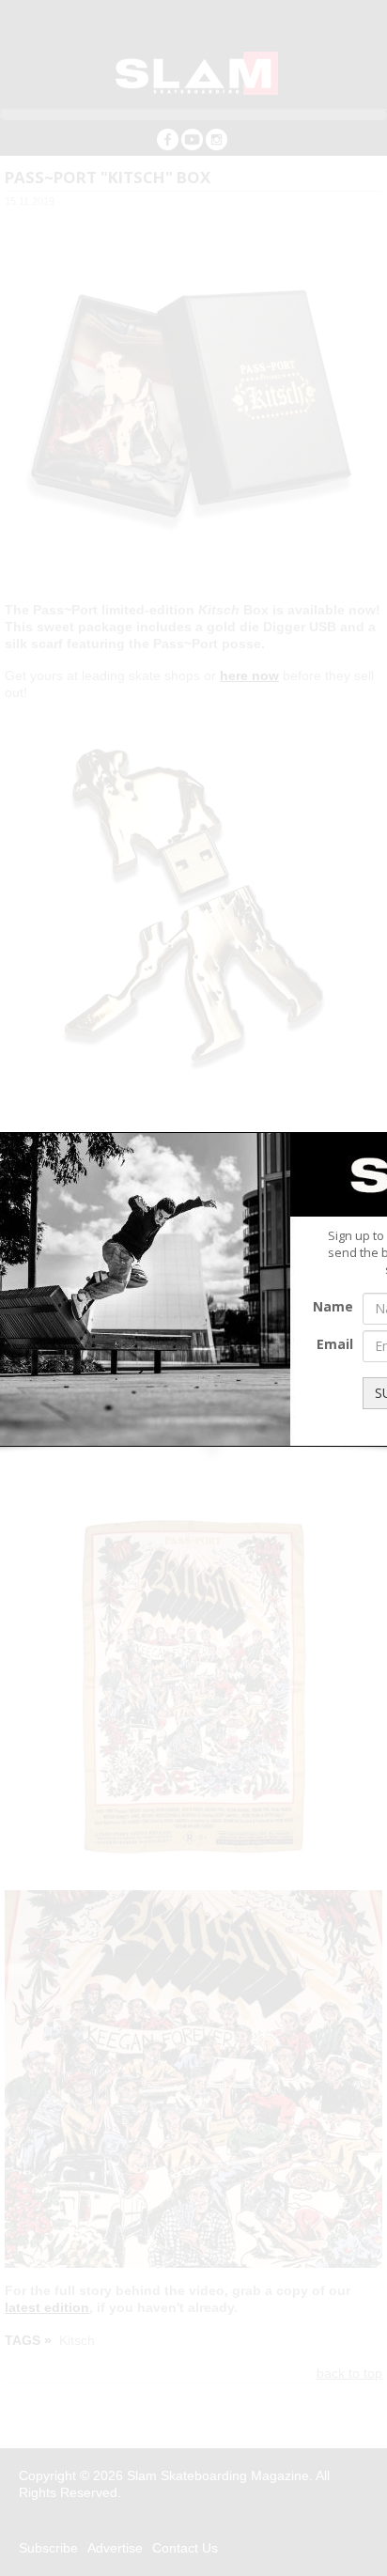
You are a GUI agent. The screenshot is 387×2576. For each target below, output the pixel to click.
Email (335, 1344)
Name (333, 1306)
